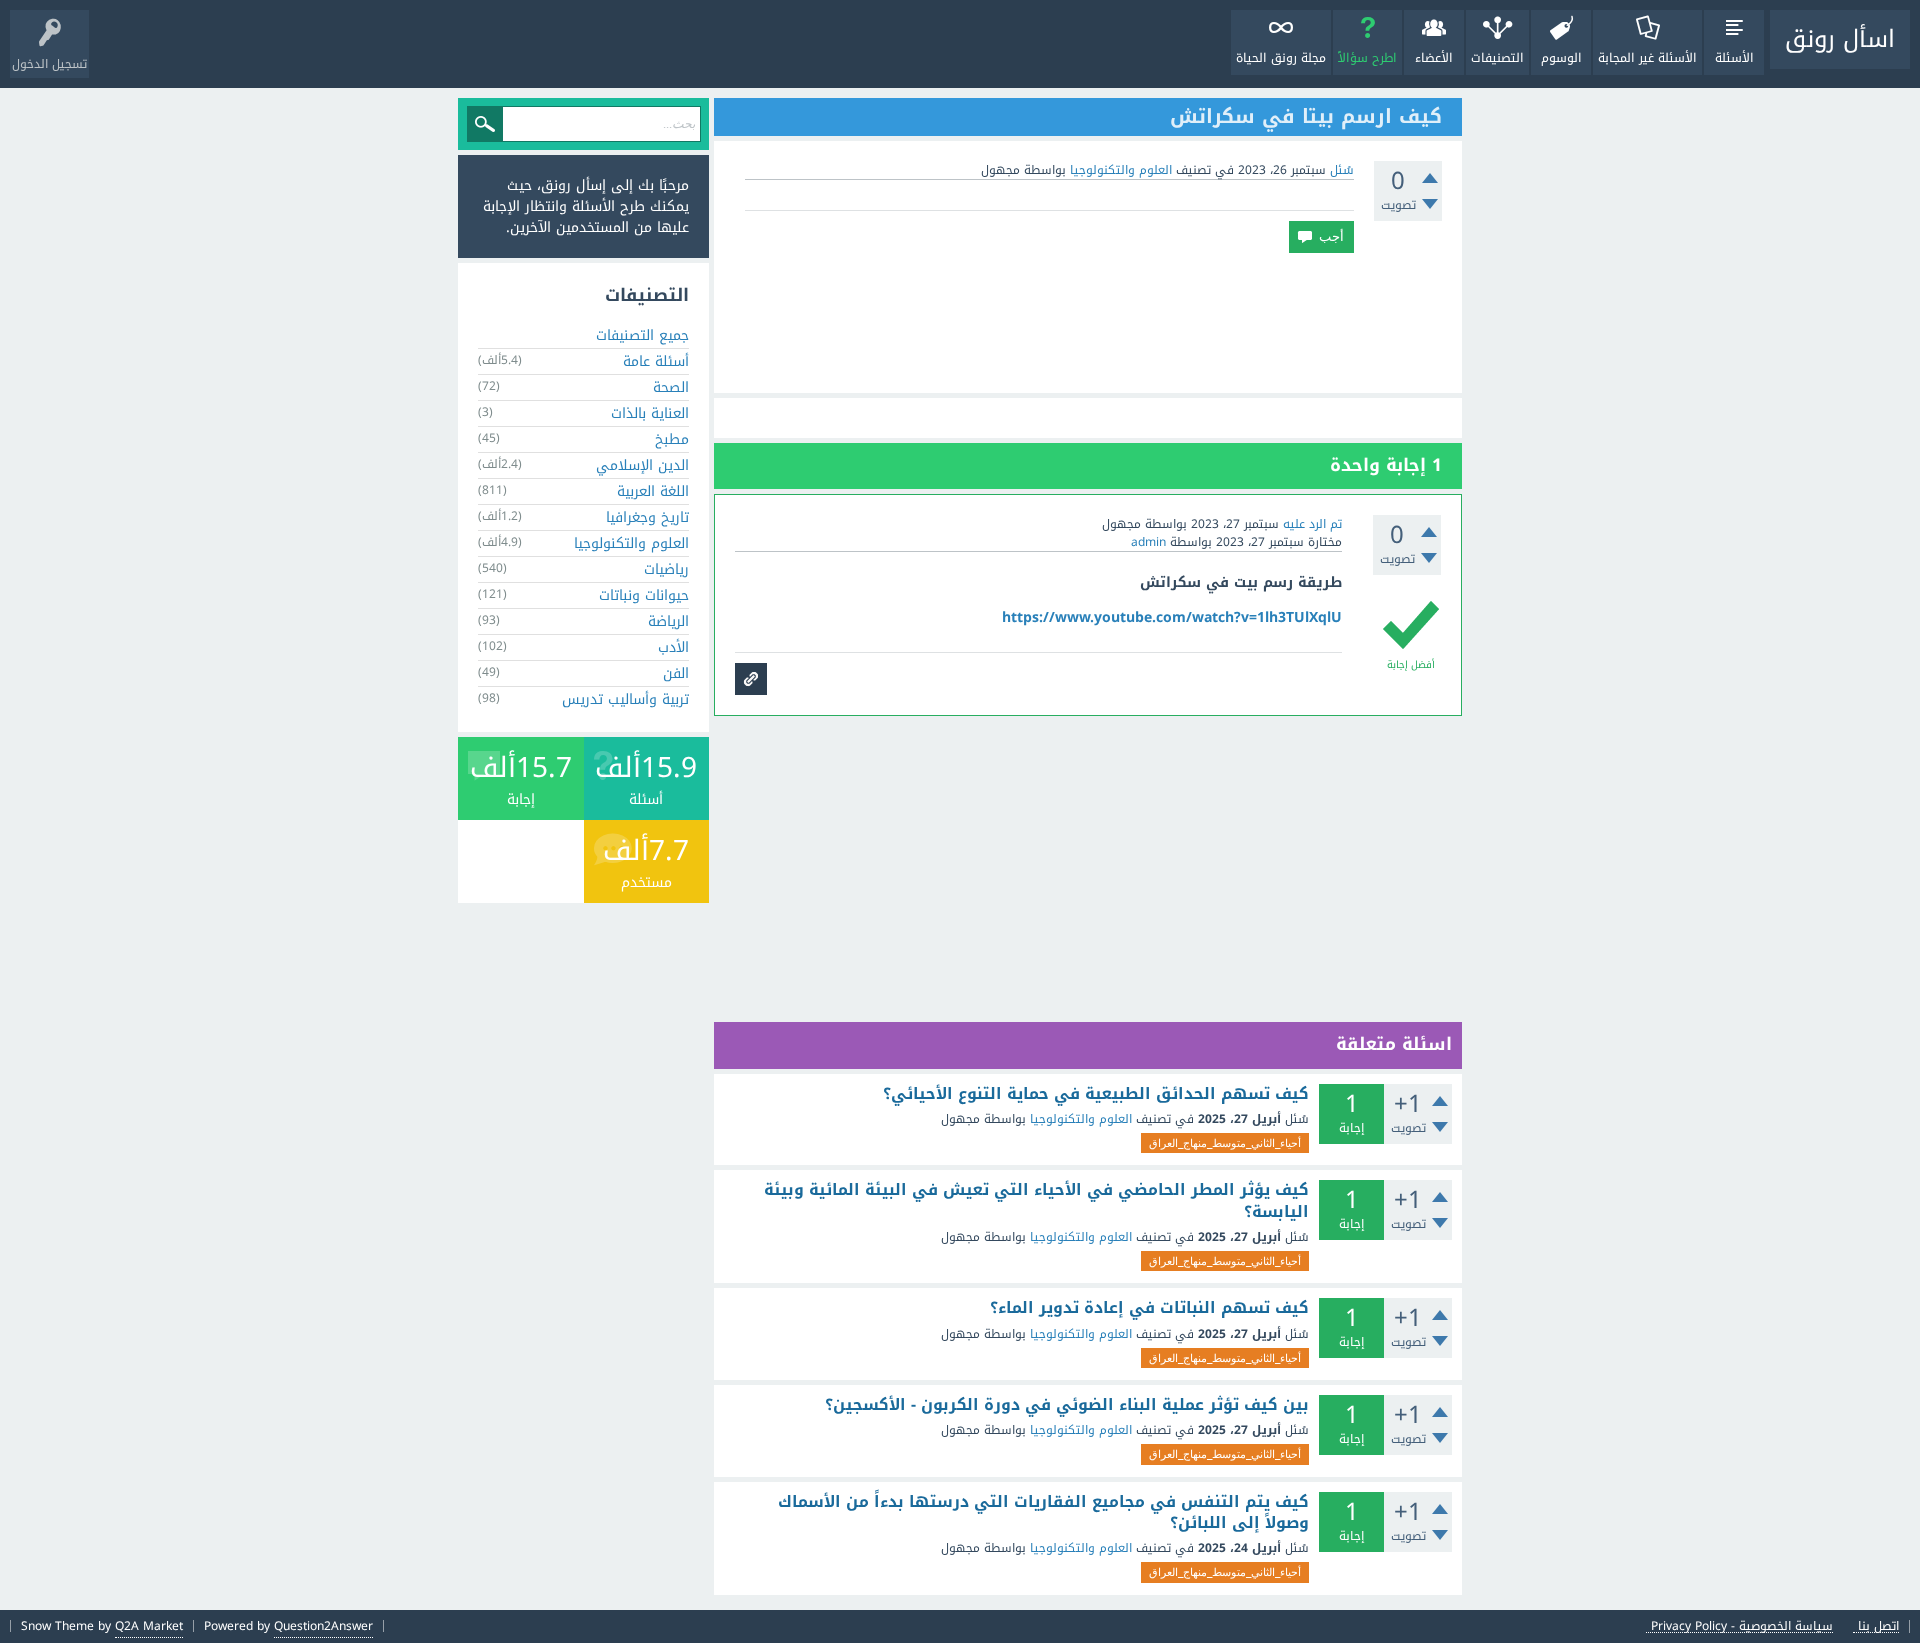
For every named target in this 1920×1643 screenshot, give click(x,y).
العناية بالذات (650, 413)
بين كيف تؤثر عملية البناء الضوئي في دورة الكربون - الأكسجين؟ (1067, 1405)
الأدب (673, 647)
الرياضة (668, 621)
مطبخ (672, 439)
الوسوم (1561, 58)
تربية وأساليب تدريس (625, 699)
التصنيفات (1497, 58)
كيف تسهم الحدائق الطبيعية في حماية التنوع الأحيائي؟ (1096, 1094)
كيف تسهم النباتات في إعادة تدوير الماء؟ (1149, 1308)
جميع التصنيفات (642, 335)
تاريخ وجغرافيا (647, 517)
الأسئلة (1734, 58)
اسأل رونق (1840, 39)
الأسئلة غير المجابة (1647, 58)
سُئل (1342, 170)
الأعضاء (1434, 58)
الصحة (671, 387)
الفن (676, 673)
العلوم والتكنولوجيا (1121, 170)
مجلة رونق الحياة (1281, 58)
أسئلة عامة (656, 361)
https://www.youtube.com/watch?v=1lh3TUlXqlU (1172, 617)
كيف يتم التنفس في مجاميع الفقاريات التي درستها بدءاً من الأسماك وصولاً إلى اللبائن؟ (1043, 1512)
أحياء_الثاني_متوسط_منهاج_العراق (1225, 1143)
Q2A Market (149, 1626)
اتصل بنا (1878, 1626)
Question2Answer (323, 1626)
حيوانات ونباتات (644, 595)
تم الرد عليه (1312, 524)
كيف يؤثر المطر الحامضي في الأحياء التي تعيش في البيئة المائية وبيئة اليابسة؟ (1036, 1200)
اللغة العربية (653, 491)
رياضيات (666, 569)
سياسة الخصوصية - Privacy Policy (1742, 1626)
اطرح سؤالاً (1367, 58)
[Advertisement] (1088, 323)
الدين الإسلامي (642, 465)
